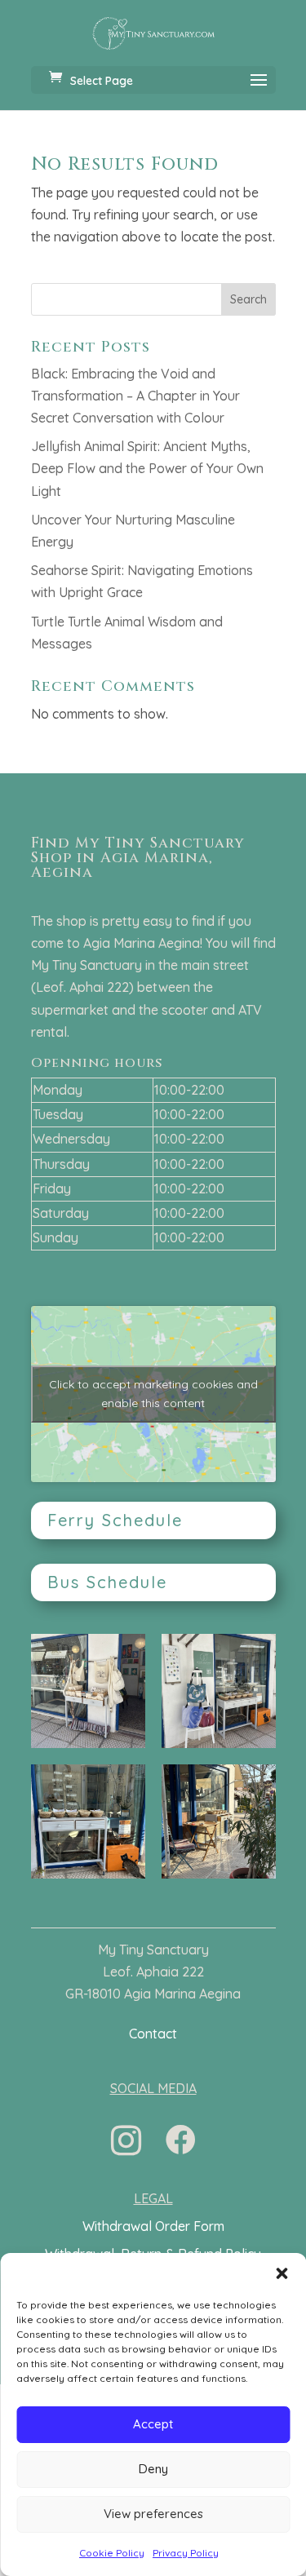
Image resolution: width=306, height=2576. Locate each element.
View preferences (153, 2514)
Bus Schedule (107, 1582)
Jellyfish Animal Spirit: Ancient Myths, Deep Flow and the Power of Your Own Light (147, 468)
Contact (153, 2034)
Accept (153, 2424)
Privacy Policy (186, 2553)
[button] (282, 2273)
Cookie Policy (112, 2553)
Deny (153, 2469)
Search (248, 299)
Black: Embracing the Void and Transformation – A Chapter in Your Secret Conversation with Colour (135, 396)
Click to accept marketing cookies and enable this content (153, 1394)
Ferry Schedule (115, 1520)
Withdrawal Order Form (153, 2226)
